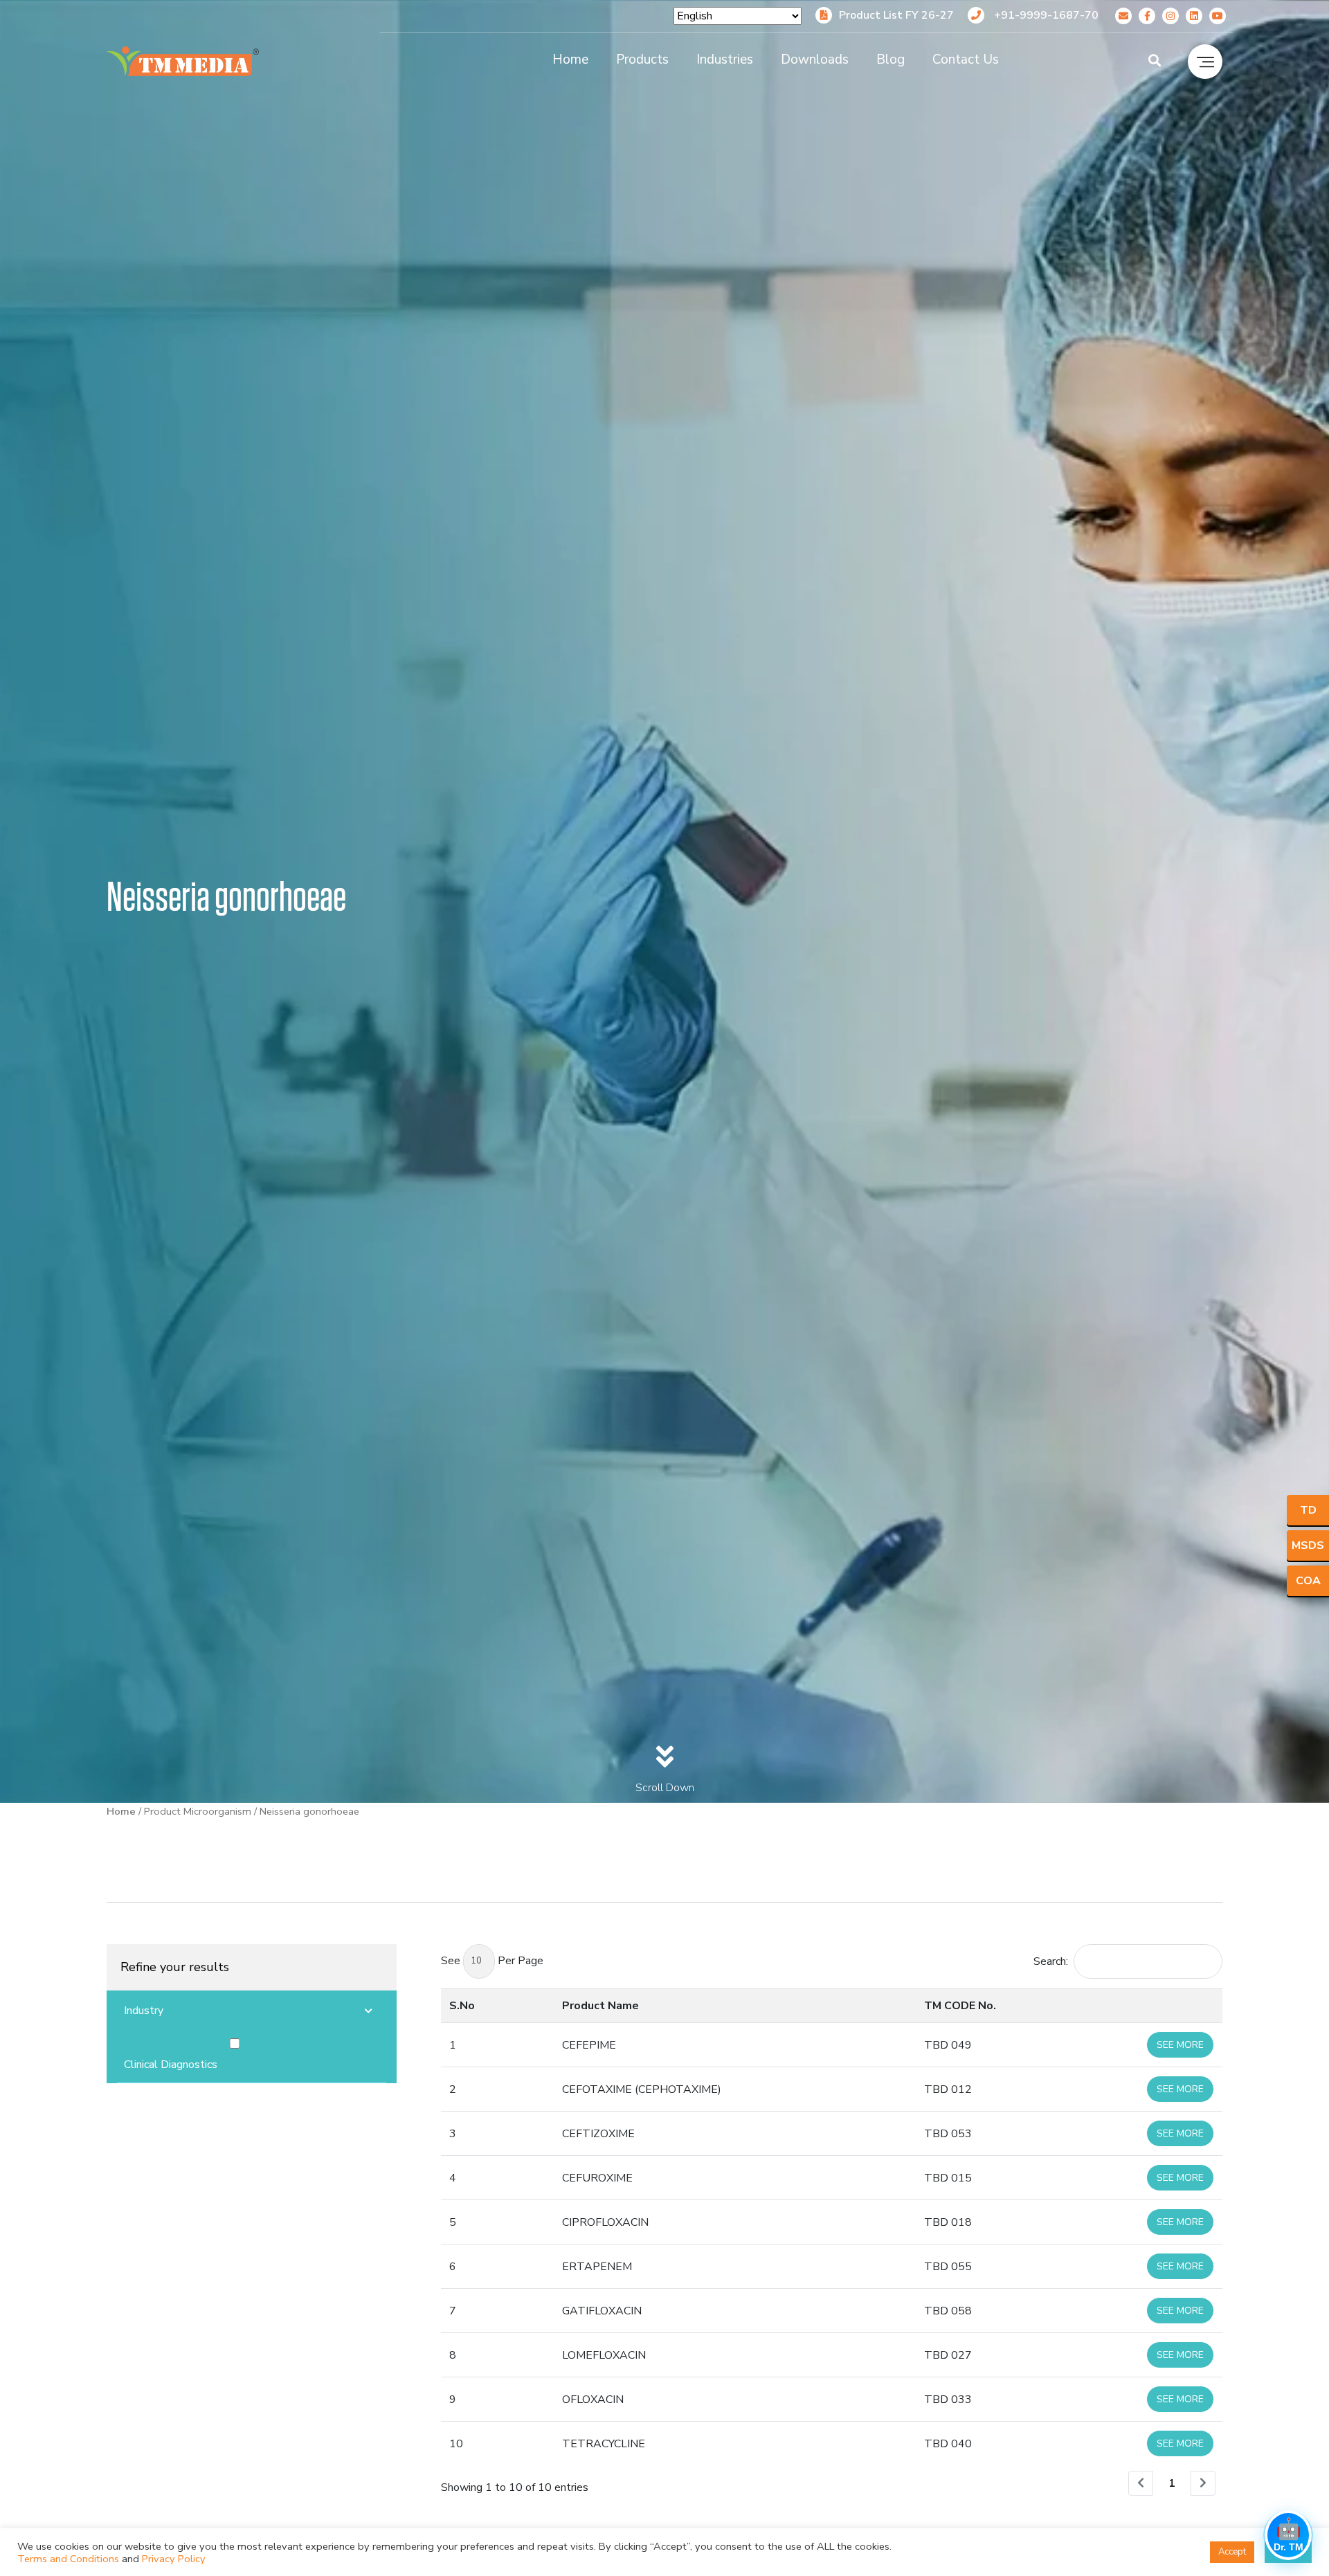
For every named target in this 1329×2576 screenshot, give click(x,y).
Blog (890, 60)
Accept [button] (1232, 2552)
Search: (1051, 1961)
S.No (462, 2006)
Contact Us (966, 60)
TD (1308, 1510)
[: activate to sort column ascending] (1136, 2005)
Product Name (600, 2006)
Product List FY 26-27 (896, 15)
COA (1308, 1581)
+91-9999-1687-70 (1045, 15)
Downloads (815, 60)
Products (642, 60)
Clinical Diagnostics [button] (171, 2065)
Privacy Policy (174, 2559)
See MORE (1180, 2045)
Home (570, 60)
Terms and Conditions (68, 2559)
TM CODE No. (960, 2006)
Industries (725, 60)
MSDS (1308, 1545)
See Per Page (492, 1961)
